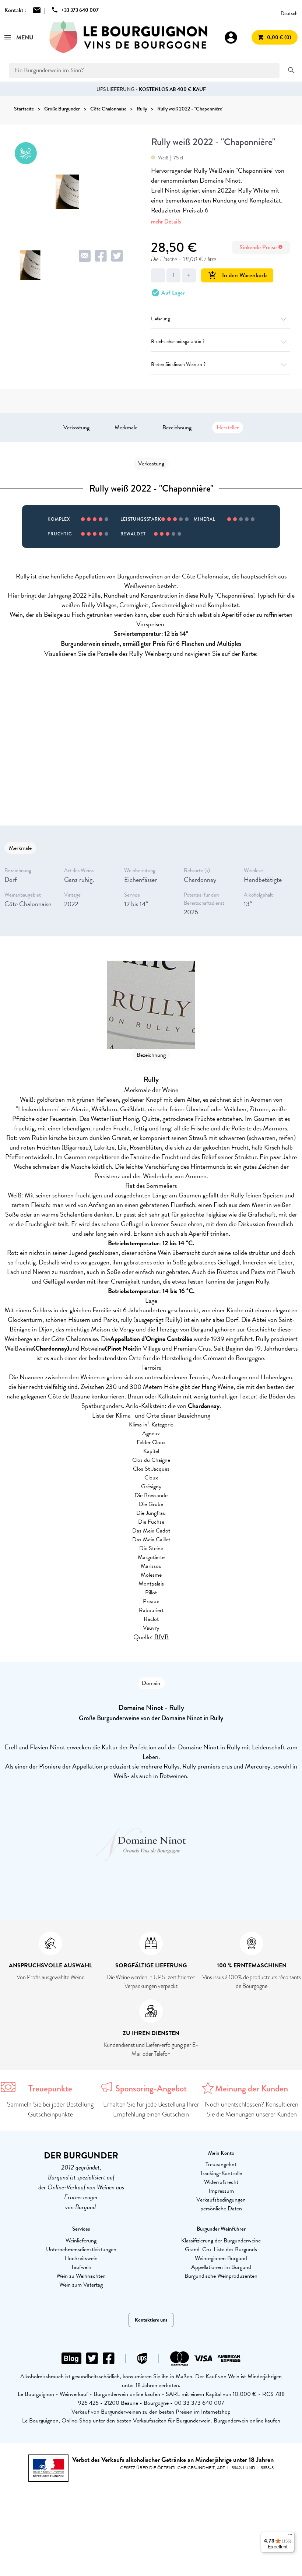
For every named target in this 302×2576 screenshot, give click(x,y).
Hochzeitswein (81, 2258)
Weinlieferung (81, 2241)
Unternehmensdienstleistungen (81, 2249)
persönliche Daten (221, 2209)
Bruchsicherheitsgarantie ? (178, 342)
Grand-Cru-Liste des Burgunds (221, 2249)
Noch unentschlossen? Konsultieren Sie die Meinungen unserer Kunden (252, 2109)
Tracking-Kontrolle (221, 2173)
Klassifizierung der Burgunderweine (221, 2241)
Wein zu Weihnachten (81, 2276)
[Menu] (290, 2536)
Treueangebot (221, 2164)
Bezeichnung (177, 427)
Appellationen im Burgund (221, 2267)
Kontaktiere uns (151, 2320)
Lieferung (160, 319)
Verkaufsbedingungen (221, 2200)
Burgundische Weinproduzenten (221, 2276)
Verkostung (76, 427)
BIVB (161, 1637)
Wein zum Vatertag (81, 2285)
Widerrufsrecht (221, 2182)
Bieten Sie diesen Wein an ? (178, 364)
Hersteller (228, 427)
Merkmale (126, 427)
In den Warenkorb (237, 275)
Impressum (221, 2191)
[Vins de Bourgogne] (129, 37)
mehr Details (166, 221)
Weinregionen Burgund (221, 2258)
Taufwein (81, 2267)
